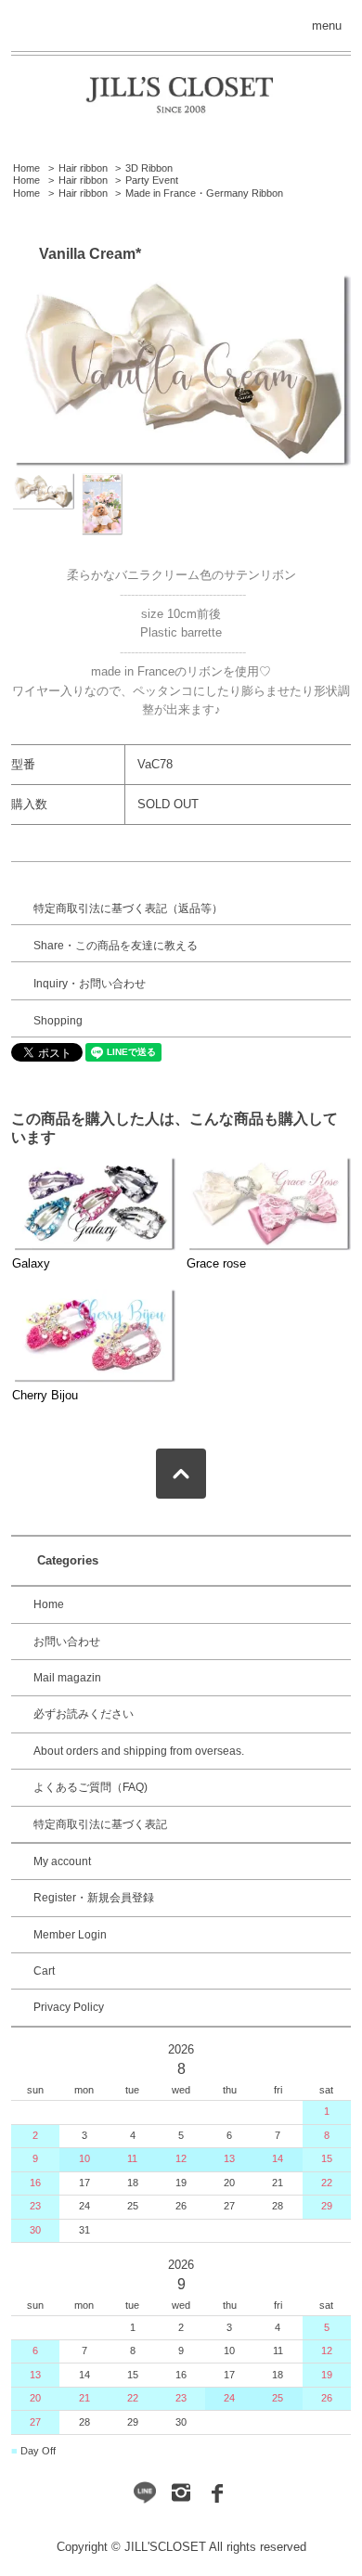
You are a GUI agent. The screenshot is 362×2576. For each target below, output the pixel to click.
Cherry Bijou (45, 1395)
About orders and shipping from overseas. (139, 1751)
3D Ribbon (149, 168)
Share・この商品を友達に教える (116, 946)
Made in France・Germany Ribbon (204, 193)
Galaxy (31, 1263)
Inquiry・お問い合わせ (90, 984)
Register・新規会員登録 (94, 1898)
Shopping (58, 1021)
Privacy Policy (69, 2007)
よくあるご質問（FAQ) (90, 1787)
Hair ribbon (83, 168)
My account (62, 1861)
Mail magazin (67, 1678)
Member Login (70, 1935)
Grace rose (216, 1263)
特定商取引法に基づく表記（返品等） (128, 908)
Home (26, 168)
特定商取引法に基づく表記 (100, 1824)
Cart (44, 1971)
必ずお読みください (84, 1714)
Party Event (152, 180)
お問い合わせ (67, 1642)
